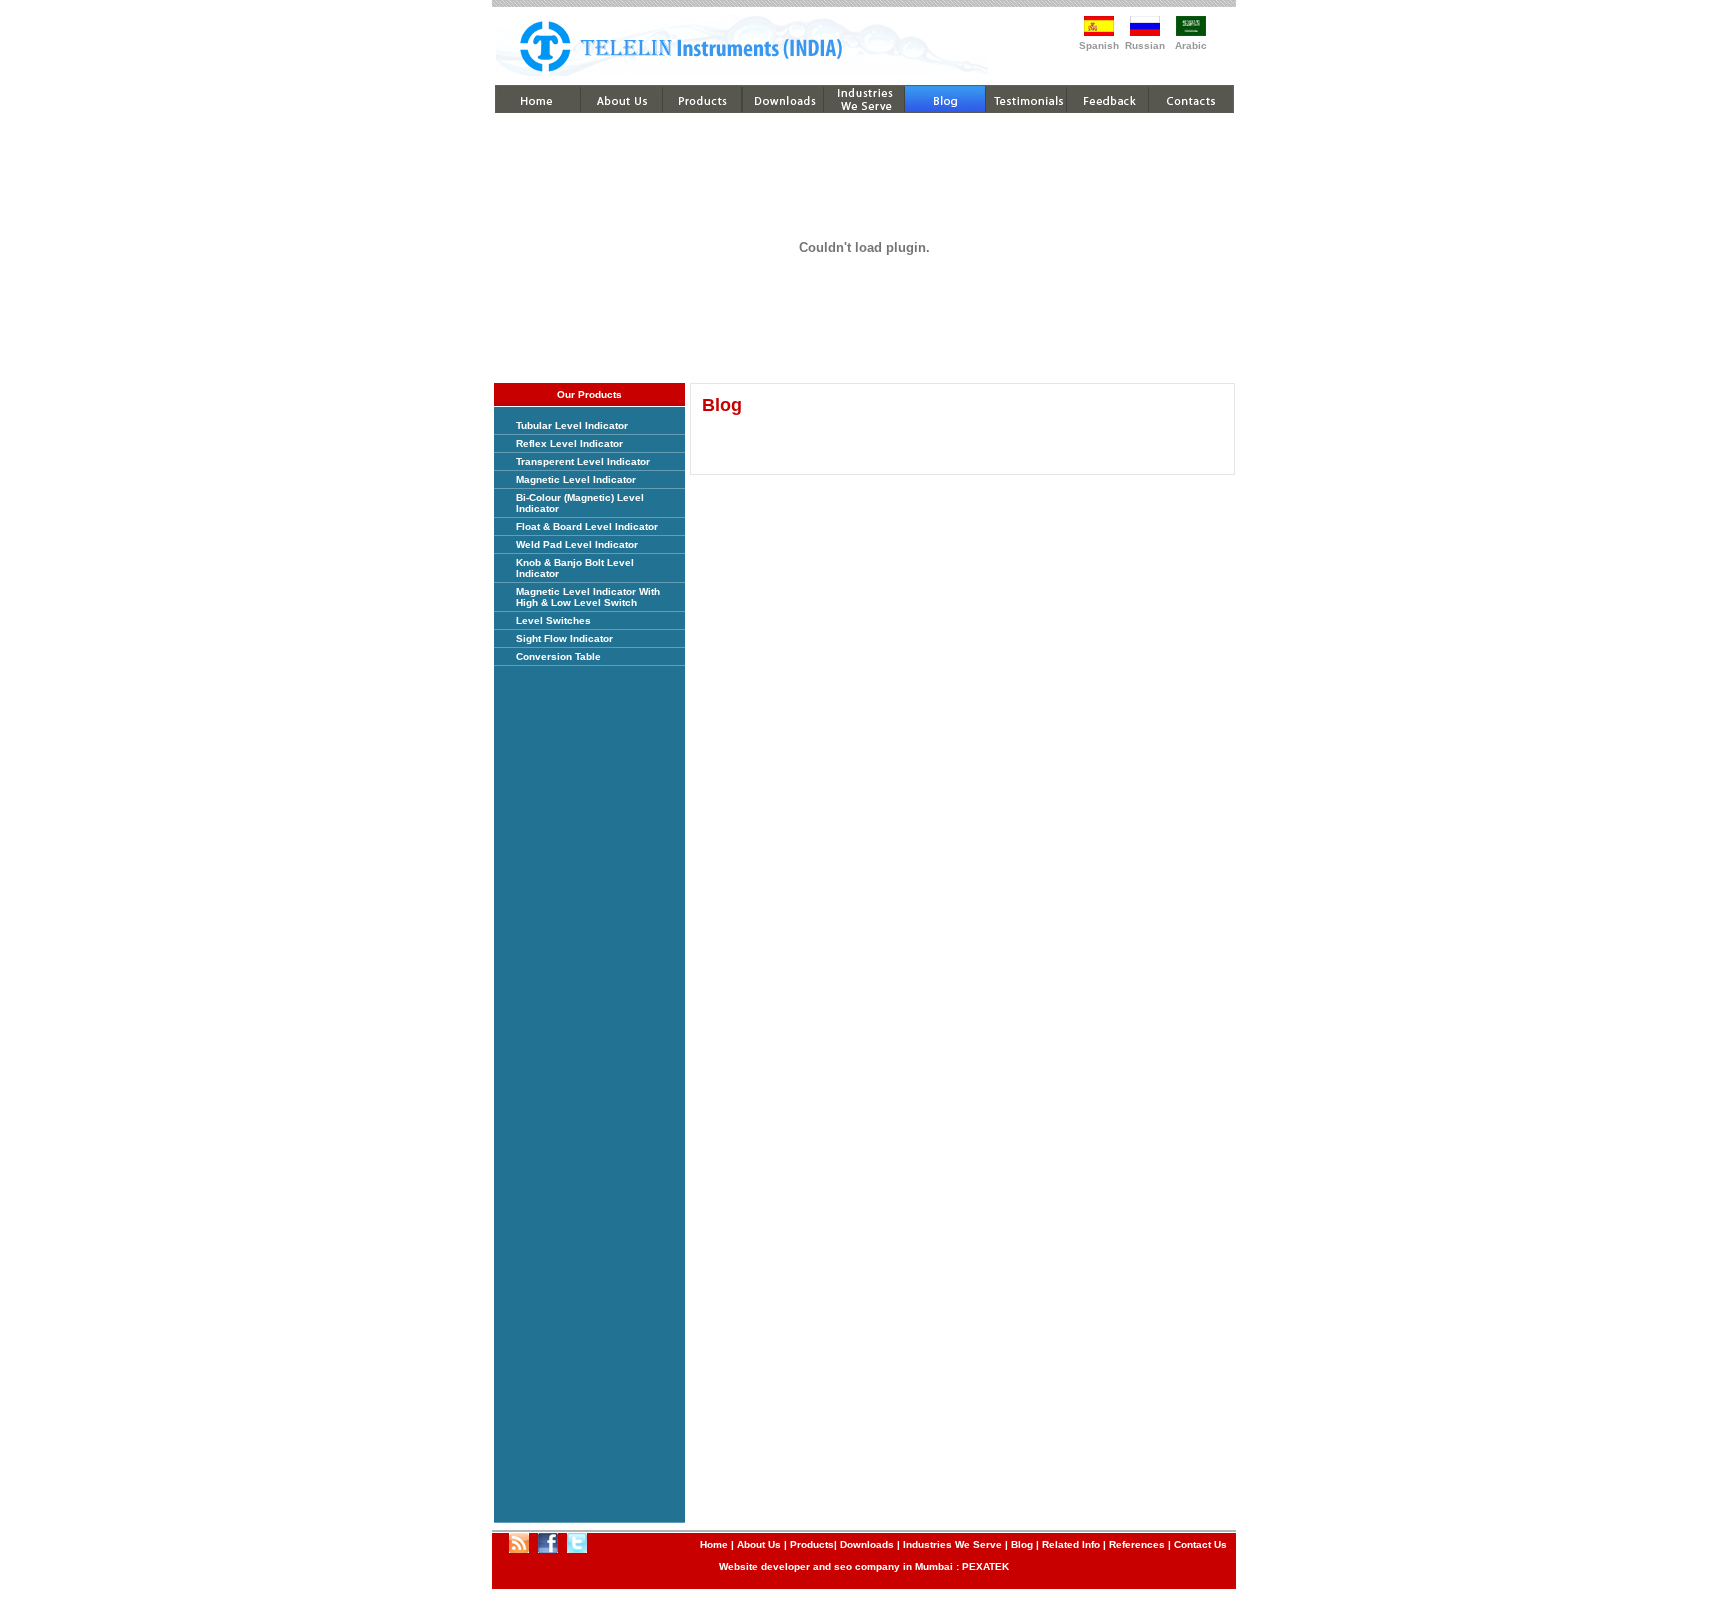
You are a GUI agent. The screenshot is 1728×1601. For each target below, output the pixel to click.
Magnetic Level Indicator (576, 479)
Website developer (764, 1566)
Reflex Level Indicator (569, 443)
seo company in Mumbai (893, 1566)
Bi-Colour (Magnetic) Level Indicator (580, 503)
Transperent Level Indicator (583, 461)
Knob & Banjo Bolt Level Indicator (575, 568)
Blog (1022, 1544)
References (1137, 1544)
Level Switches (553, 620)
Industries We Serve (952, 1544)
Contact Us (1200, 1544)
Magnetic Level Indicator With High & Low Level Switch (588, 597)
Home (714, 1544)
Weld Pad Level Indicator (577, 544)
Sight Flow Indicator (564, 638)
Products (812, 1544)
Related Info (1071, 1544)
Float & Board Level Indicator (587, 526)
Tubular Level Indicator (572, 425)
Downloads (867, 1544)
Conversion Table (558, 656)
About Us (759, 1544)
